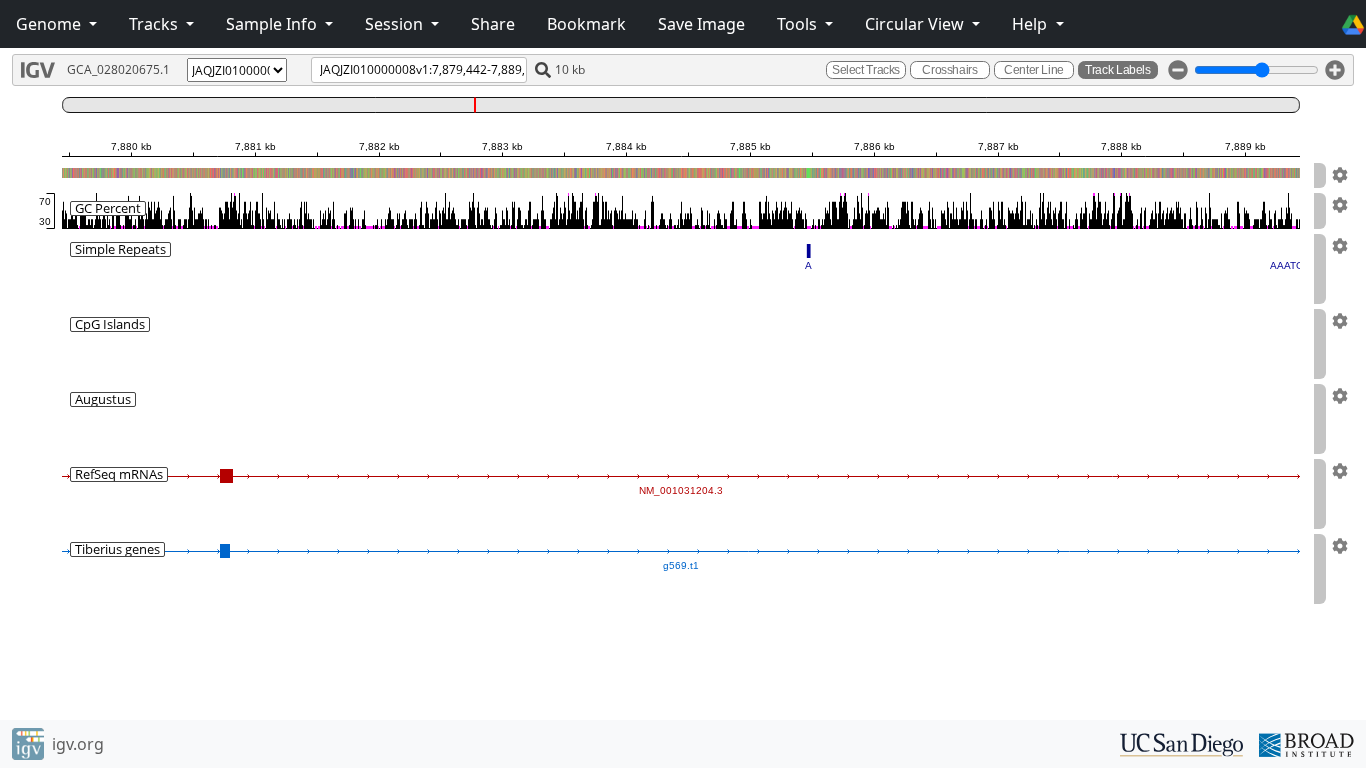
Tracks (155, 24)
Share (493, 24)
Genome (50, 24)
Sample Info (273, 24)
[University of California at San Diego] (1181, 743)
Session (396, 24)
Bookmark (586, 24)
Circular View (916, 24)
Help (1031, 24)
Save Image (701, 24)
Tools (799, 24)
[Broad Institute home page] (1306, 743)
